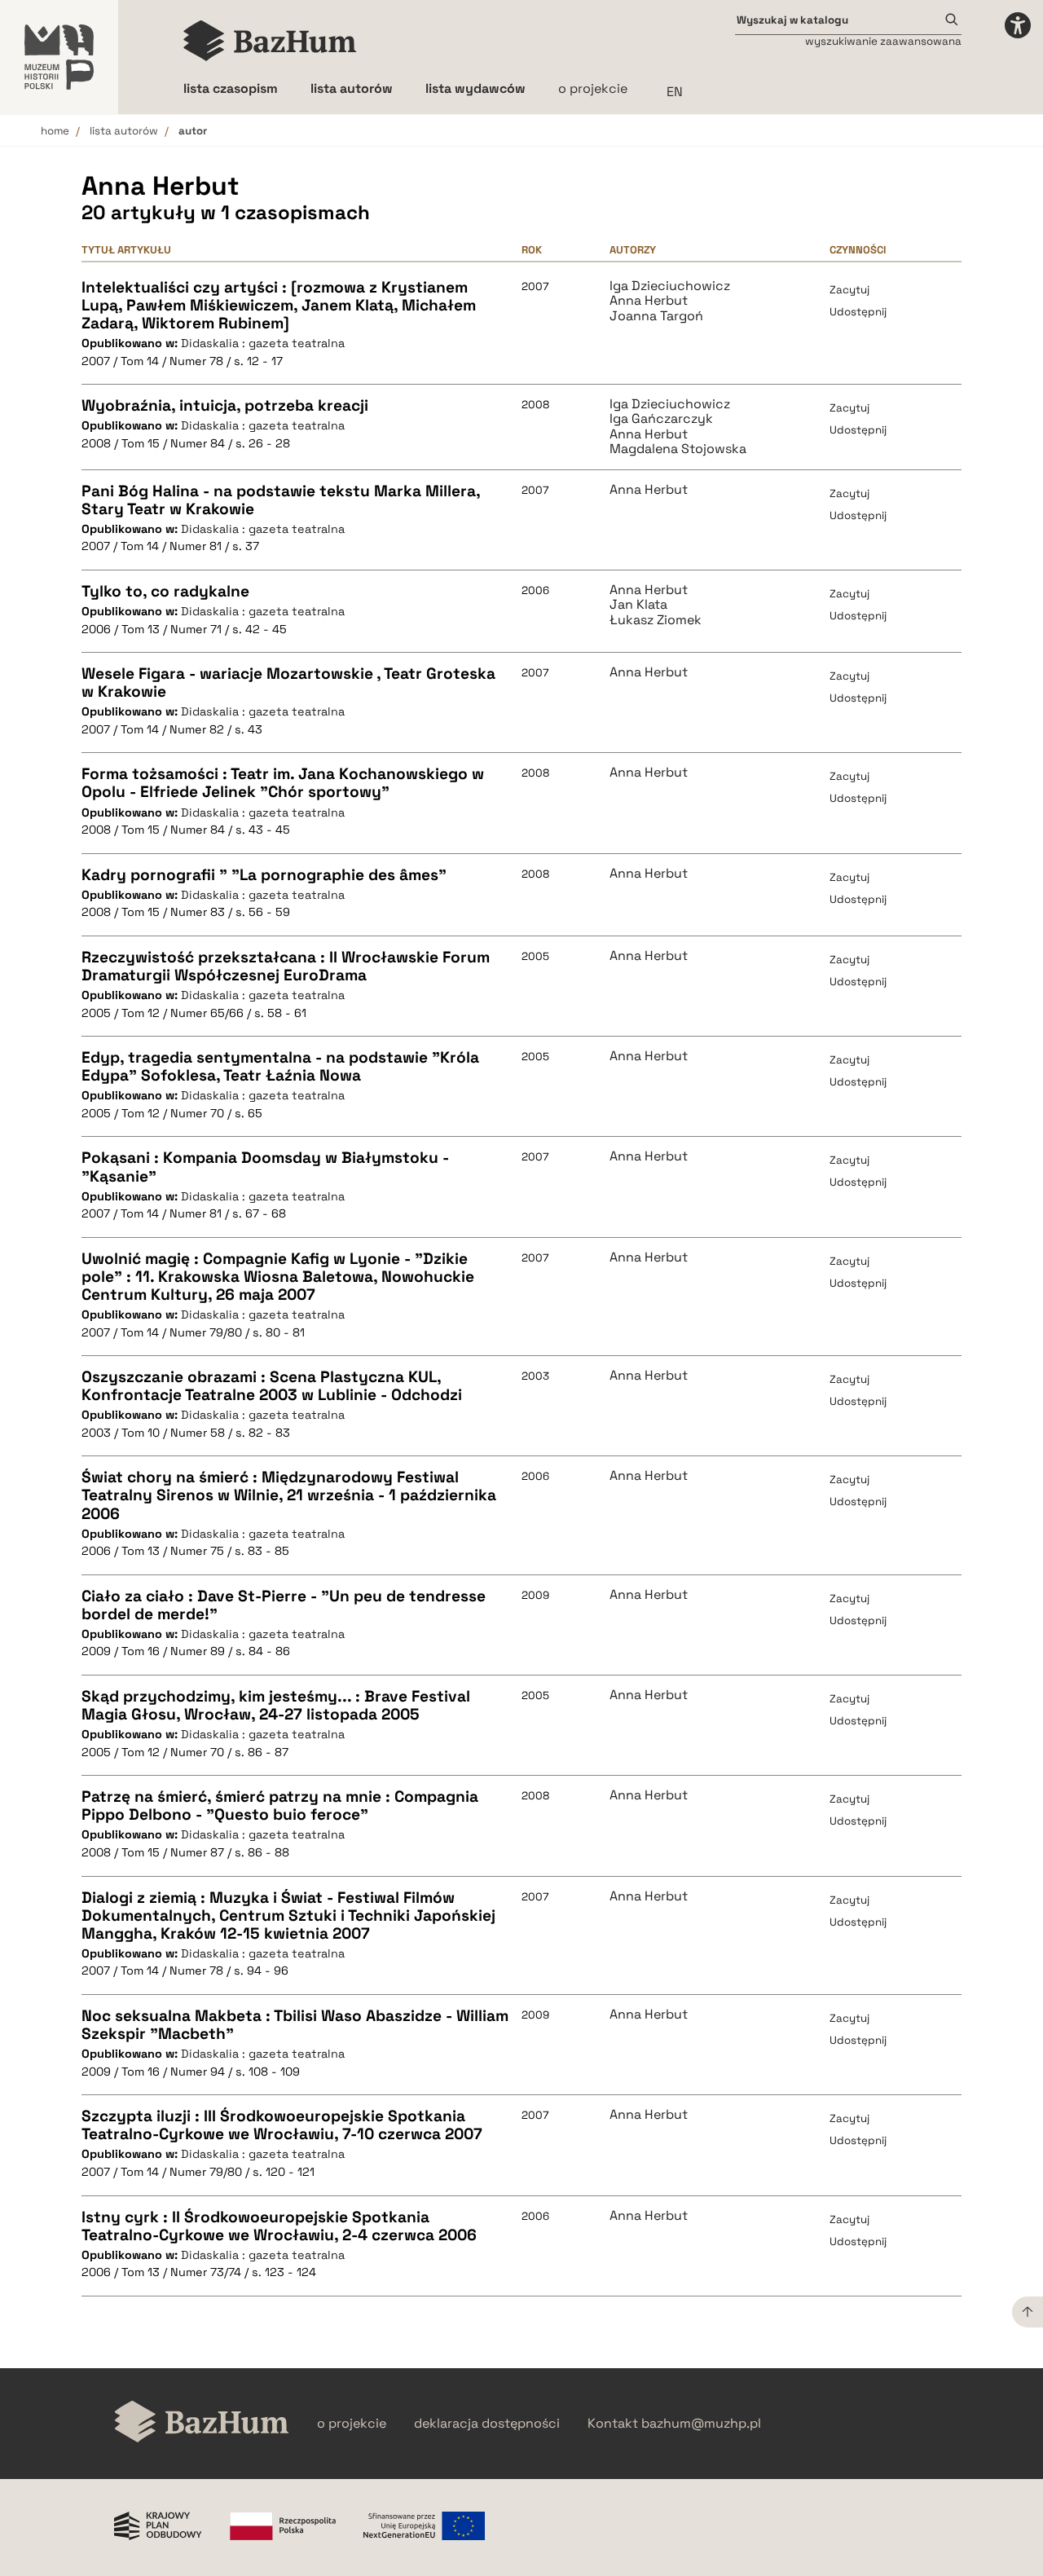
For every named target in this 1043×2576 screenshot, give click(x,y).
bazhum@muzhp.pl (701, 2424)
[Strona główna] (270, 41)
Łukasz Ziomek (656, 620)
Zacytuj (849, 290)
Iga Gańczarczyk (661, 419)
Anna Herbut (649, 301)
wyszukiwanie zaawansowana (883, 41)
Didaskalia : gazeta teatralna (263, 343)
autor (193, 131)
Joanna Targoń (656, 316)
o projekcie (593, 88)
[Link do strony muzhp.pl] (59, 57)
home (55, 131)
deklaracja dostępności (487, 2424)
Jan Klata (638, 605)
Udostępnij (858, 312)
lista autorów (124, 131)
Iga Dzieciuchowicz (670, 286)
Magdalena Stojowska (678, 449)
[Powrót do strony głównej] (202, 2423)
